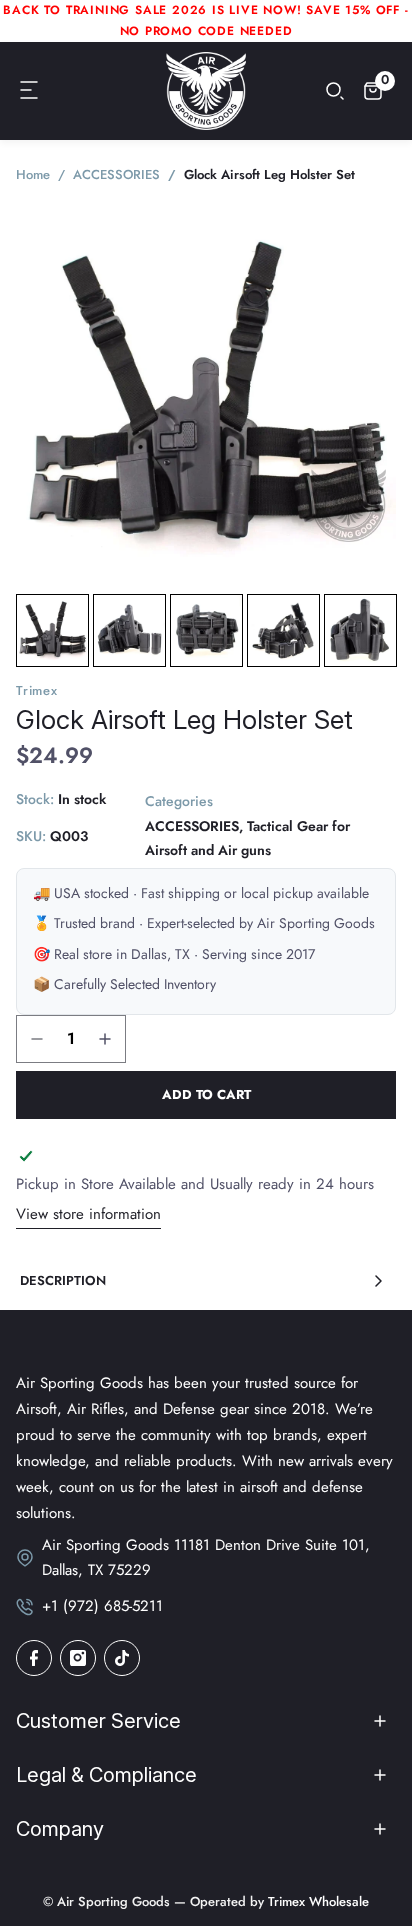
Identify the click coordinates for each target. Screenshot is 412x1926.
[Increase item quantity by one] (105, 1039)
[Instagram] (78, 1658)
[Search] (335, 91)
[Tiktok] (122, 1658)
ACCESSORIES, (194, 826)
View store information (88, 1214)
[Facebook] (34, 1658)
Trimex (37, 690)
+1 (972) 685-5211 (102, 1606)
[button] (30, 91)
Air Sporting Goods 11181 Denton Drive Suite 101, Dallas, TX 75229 (206, 1558)
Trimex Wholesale (316, 1901)
